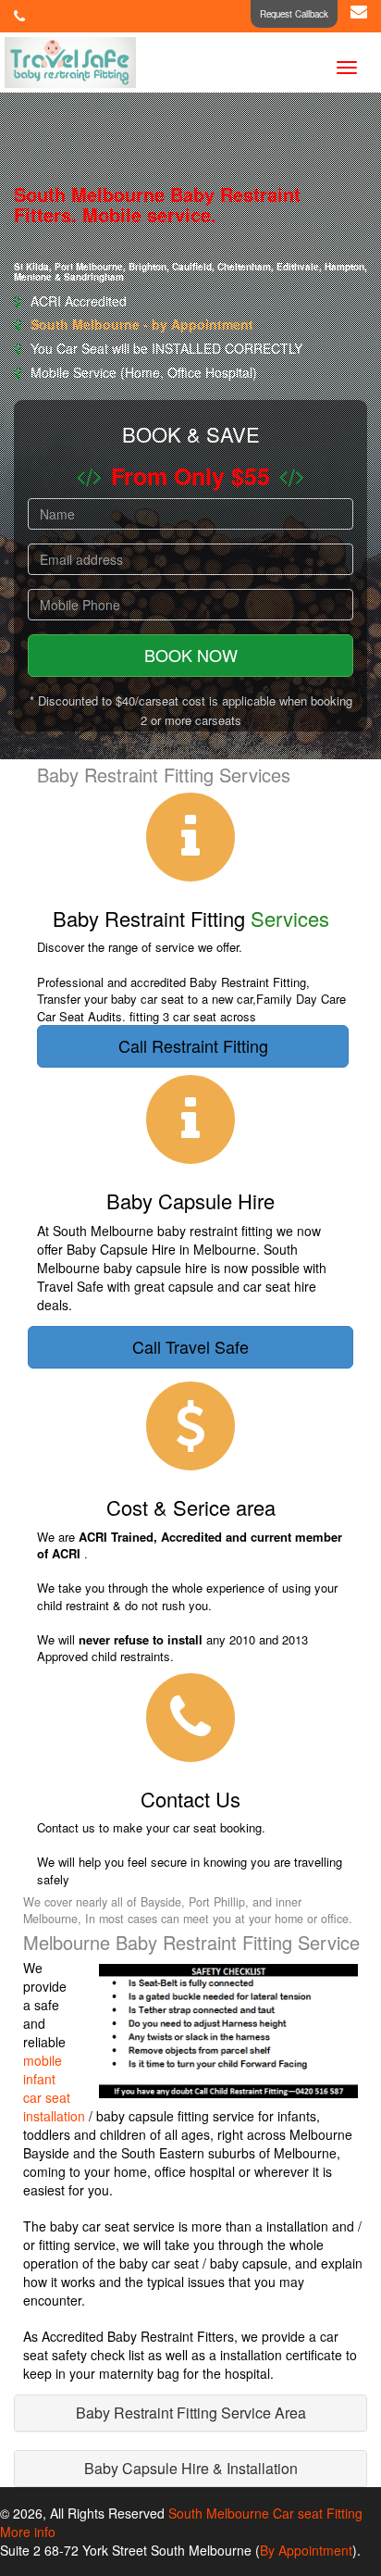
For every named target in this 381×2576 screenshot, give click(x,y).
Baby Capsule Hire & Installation (191, 2468)
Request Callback (294, 14)
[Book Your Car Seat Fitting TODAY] (21, 15)
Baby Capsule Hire (121, 1249)
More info (28, 2532)
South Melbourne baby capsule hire (167, 1258)
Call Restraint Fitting (193, 1045)
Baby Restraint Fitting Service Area (191, 2413)
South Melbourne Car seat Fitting (265, 2513)
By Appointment (306, 2550)
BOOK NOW (191, 655)
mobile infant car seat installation (54, 2088)
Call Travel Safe (190, 1346)
